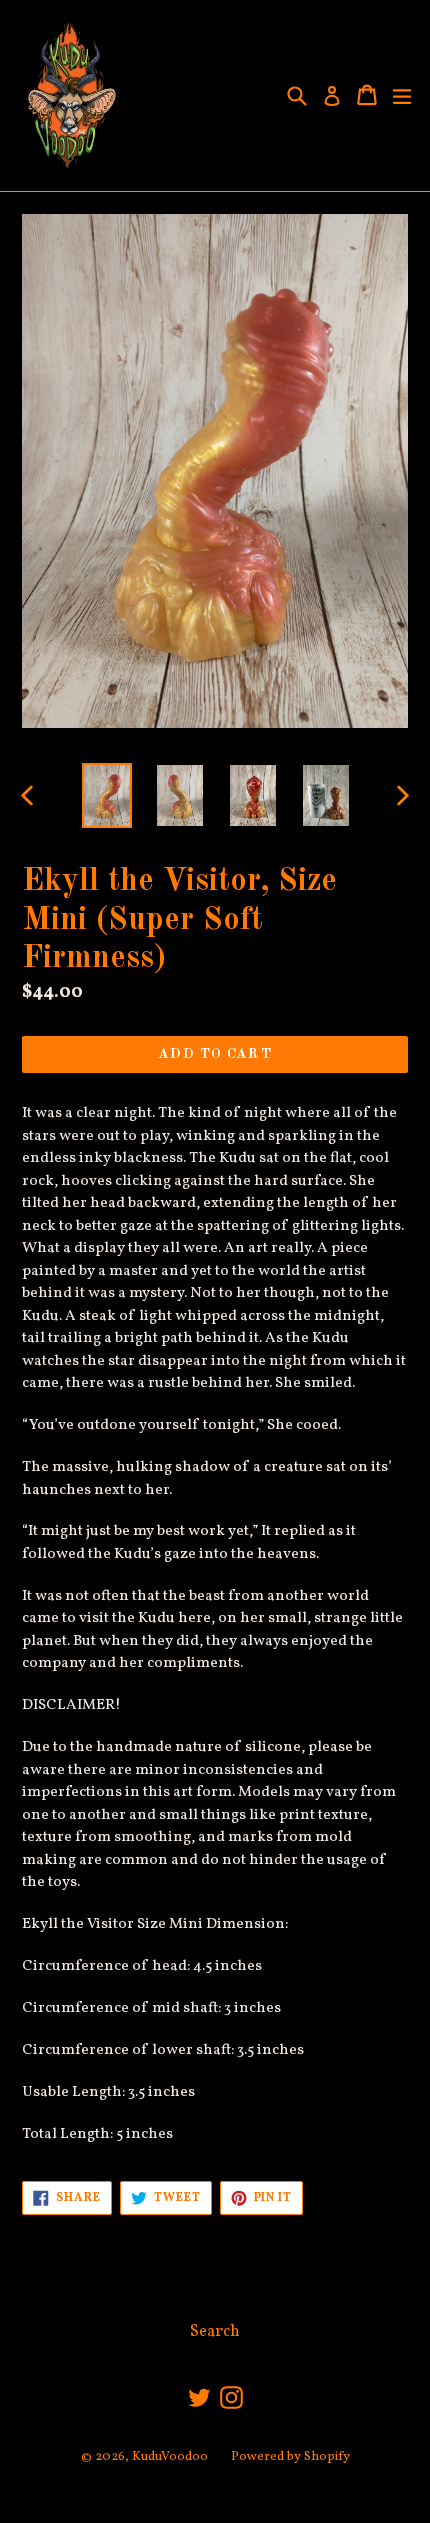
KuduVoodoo (170, 2457)
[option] (106, 795)
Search (215, 2332)
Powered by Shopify (290, 2457)
